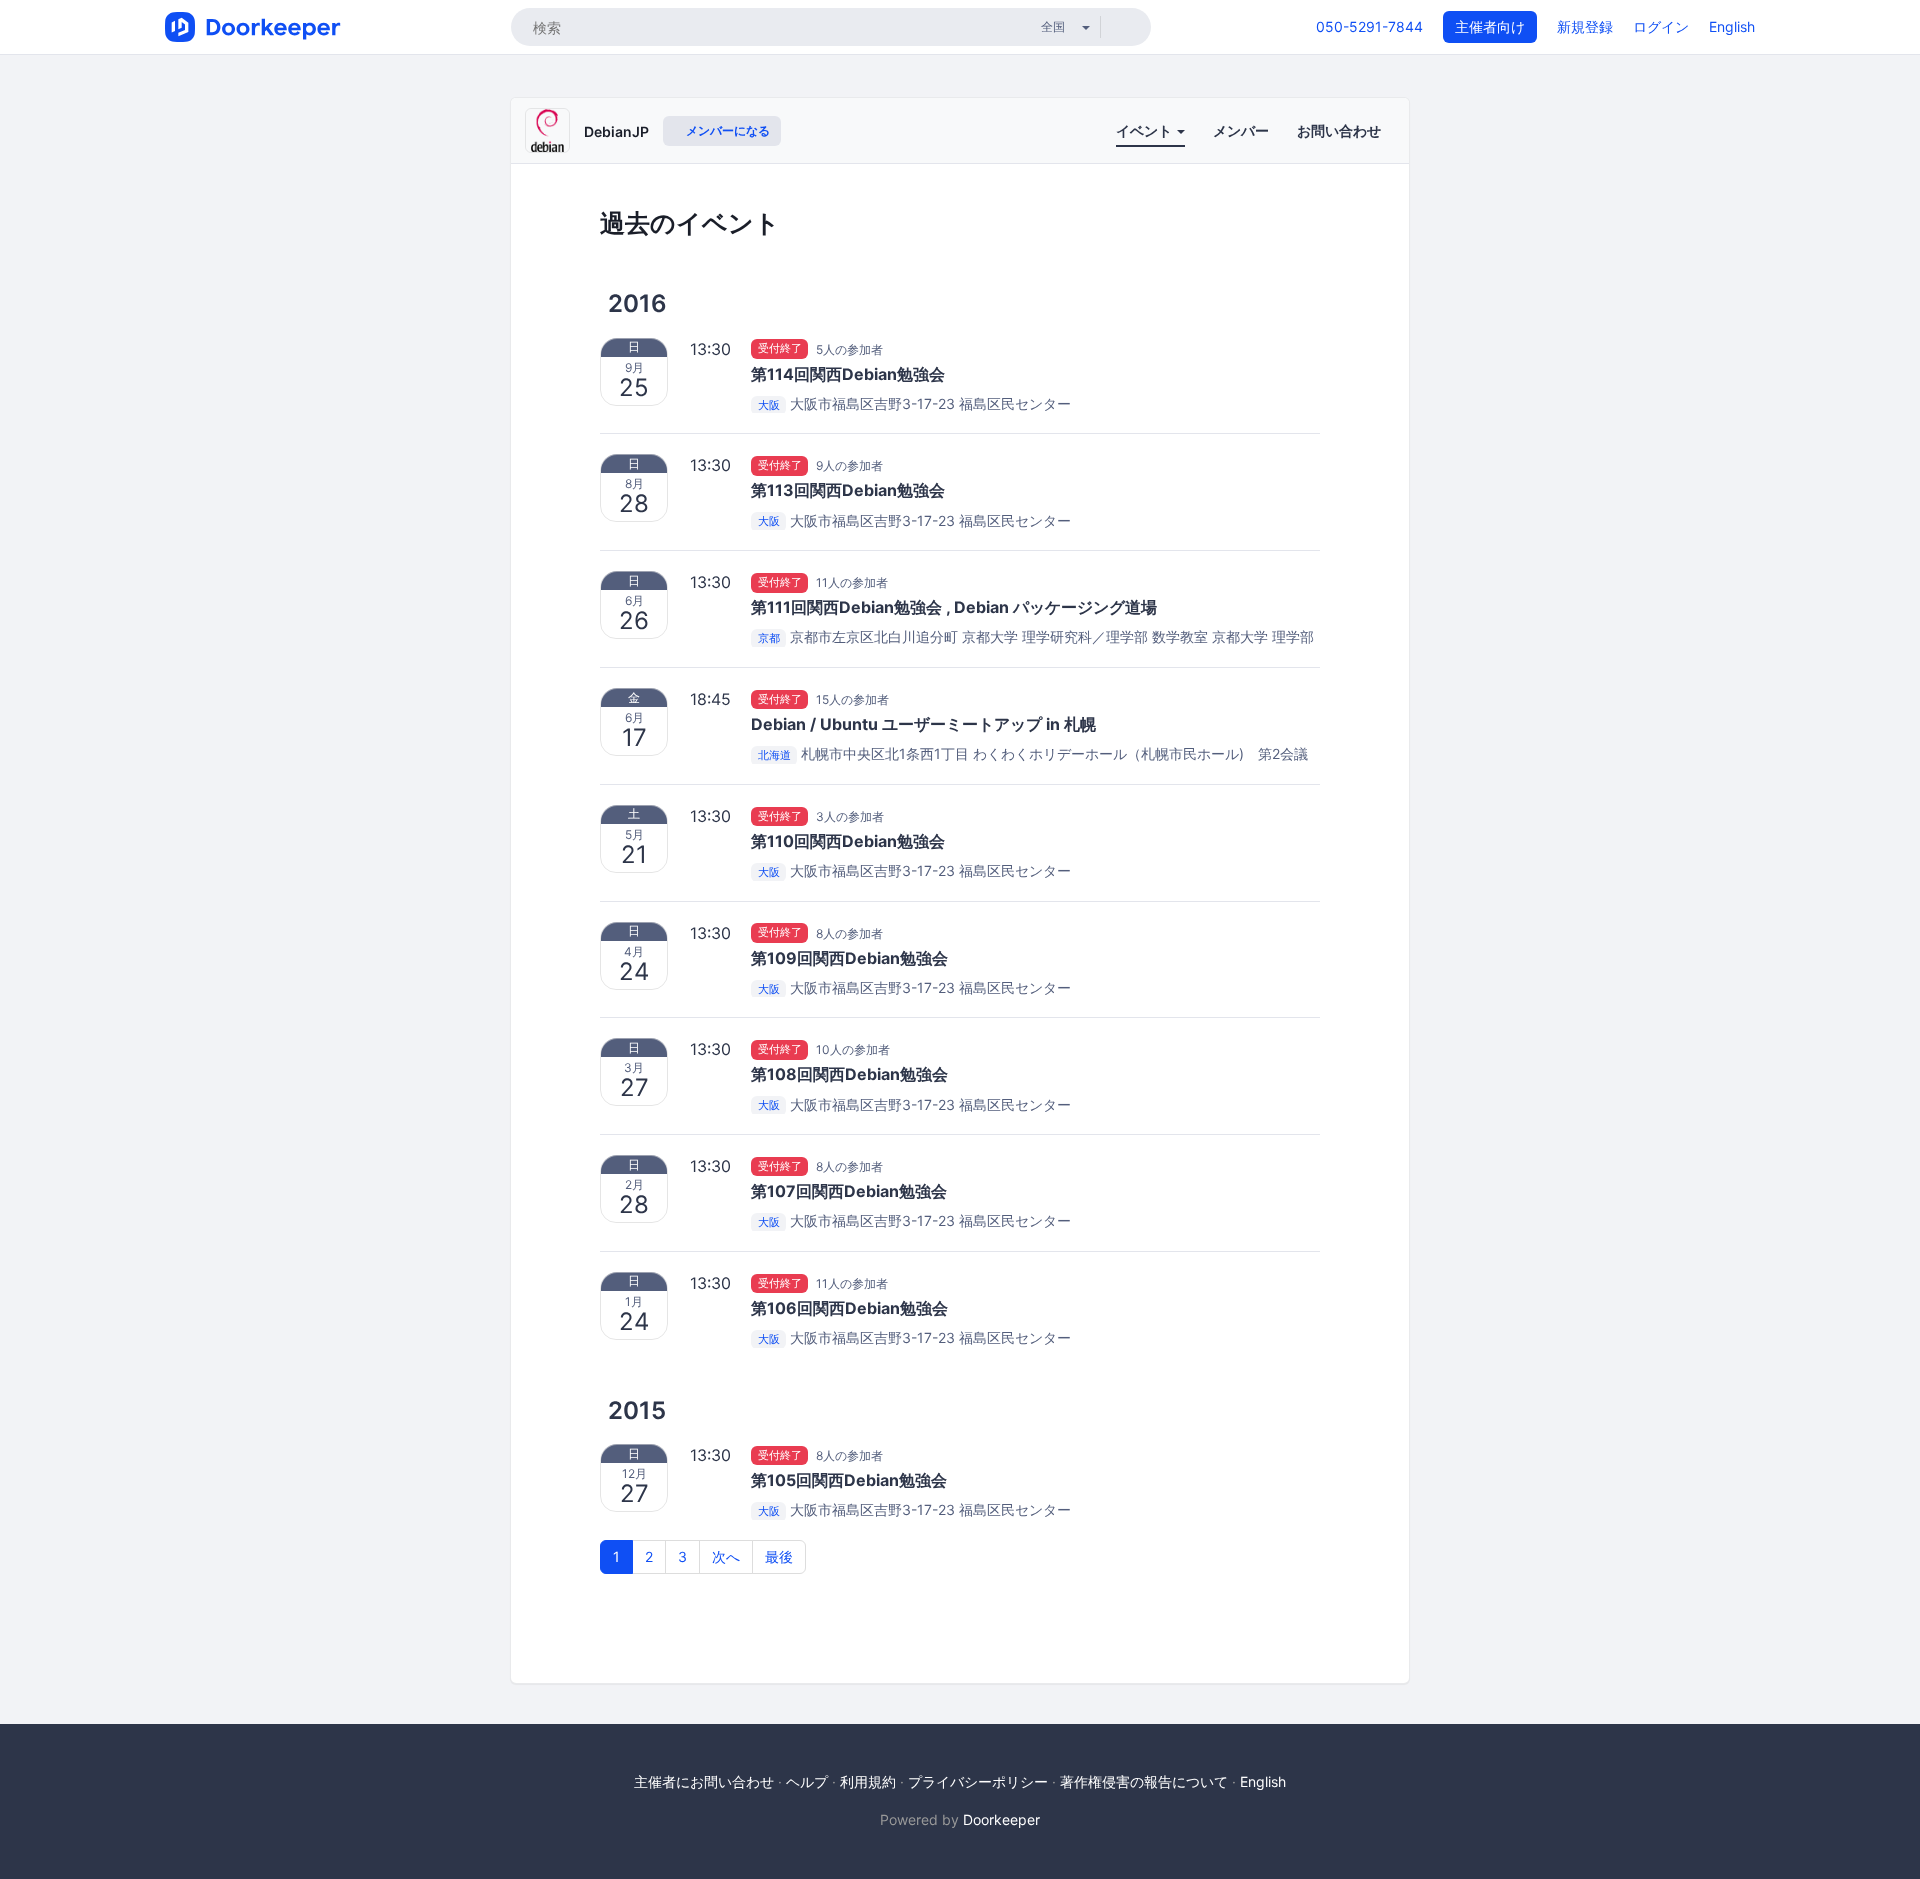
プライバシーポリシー (978, 1781)
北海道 (774, 755)
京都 (769, 638)
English (1732, 26)
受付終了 (780, 349)
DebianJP (616, 131)
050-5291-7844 (1369, 26)
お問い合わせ (1339, 130)
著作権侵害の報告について (1144, 1781)
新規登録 (1585, 26)
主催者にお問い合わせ (704, 1781)
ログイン (1661, 26)
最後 (779, 1556)
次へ (726, 1556)
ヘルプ (807, 1781)
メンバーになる (726, 130)
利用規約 (868, 1781)
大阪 (769, 405)
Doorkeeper (1001, 1819)
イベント (1145, 130)
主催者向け (1490, 26)
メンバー (1241, 130)
